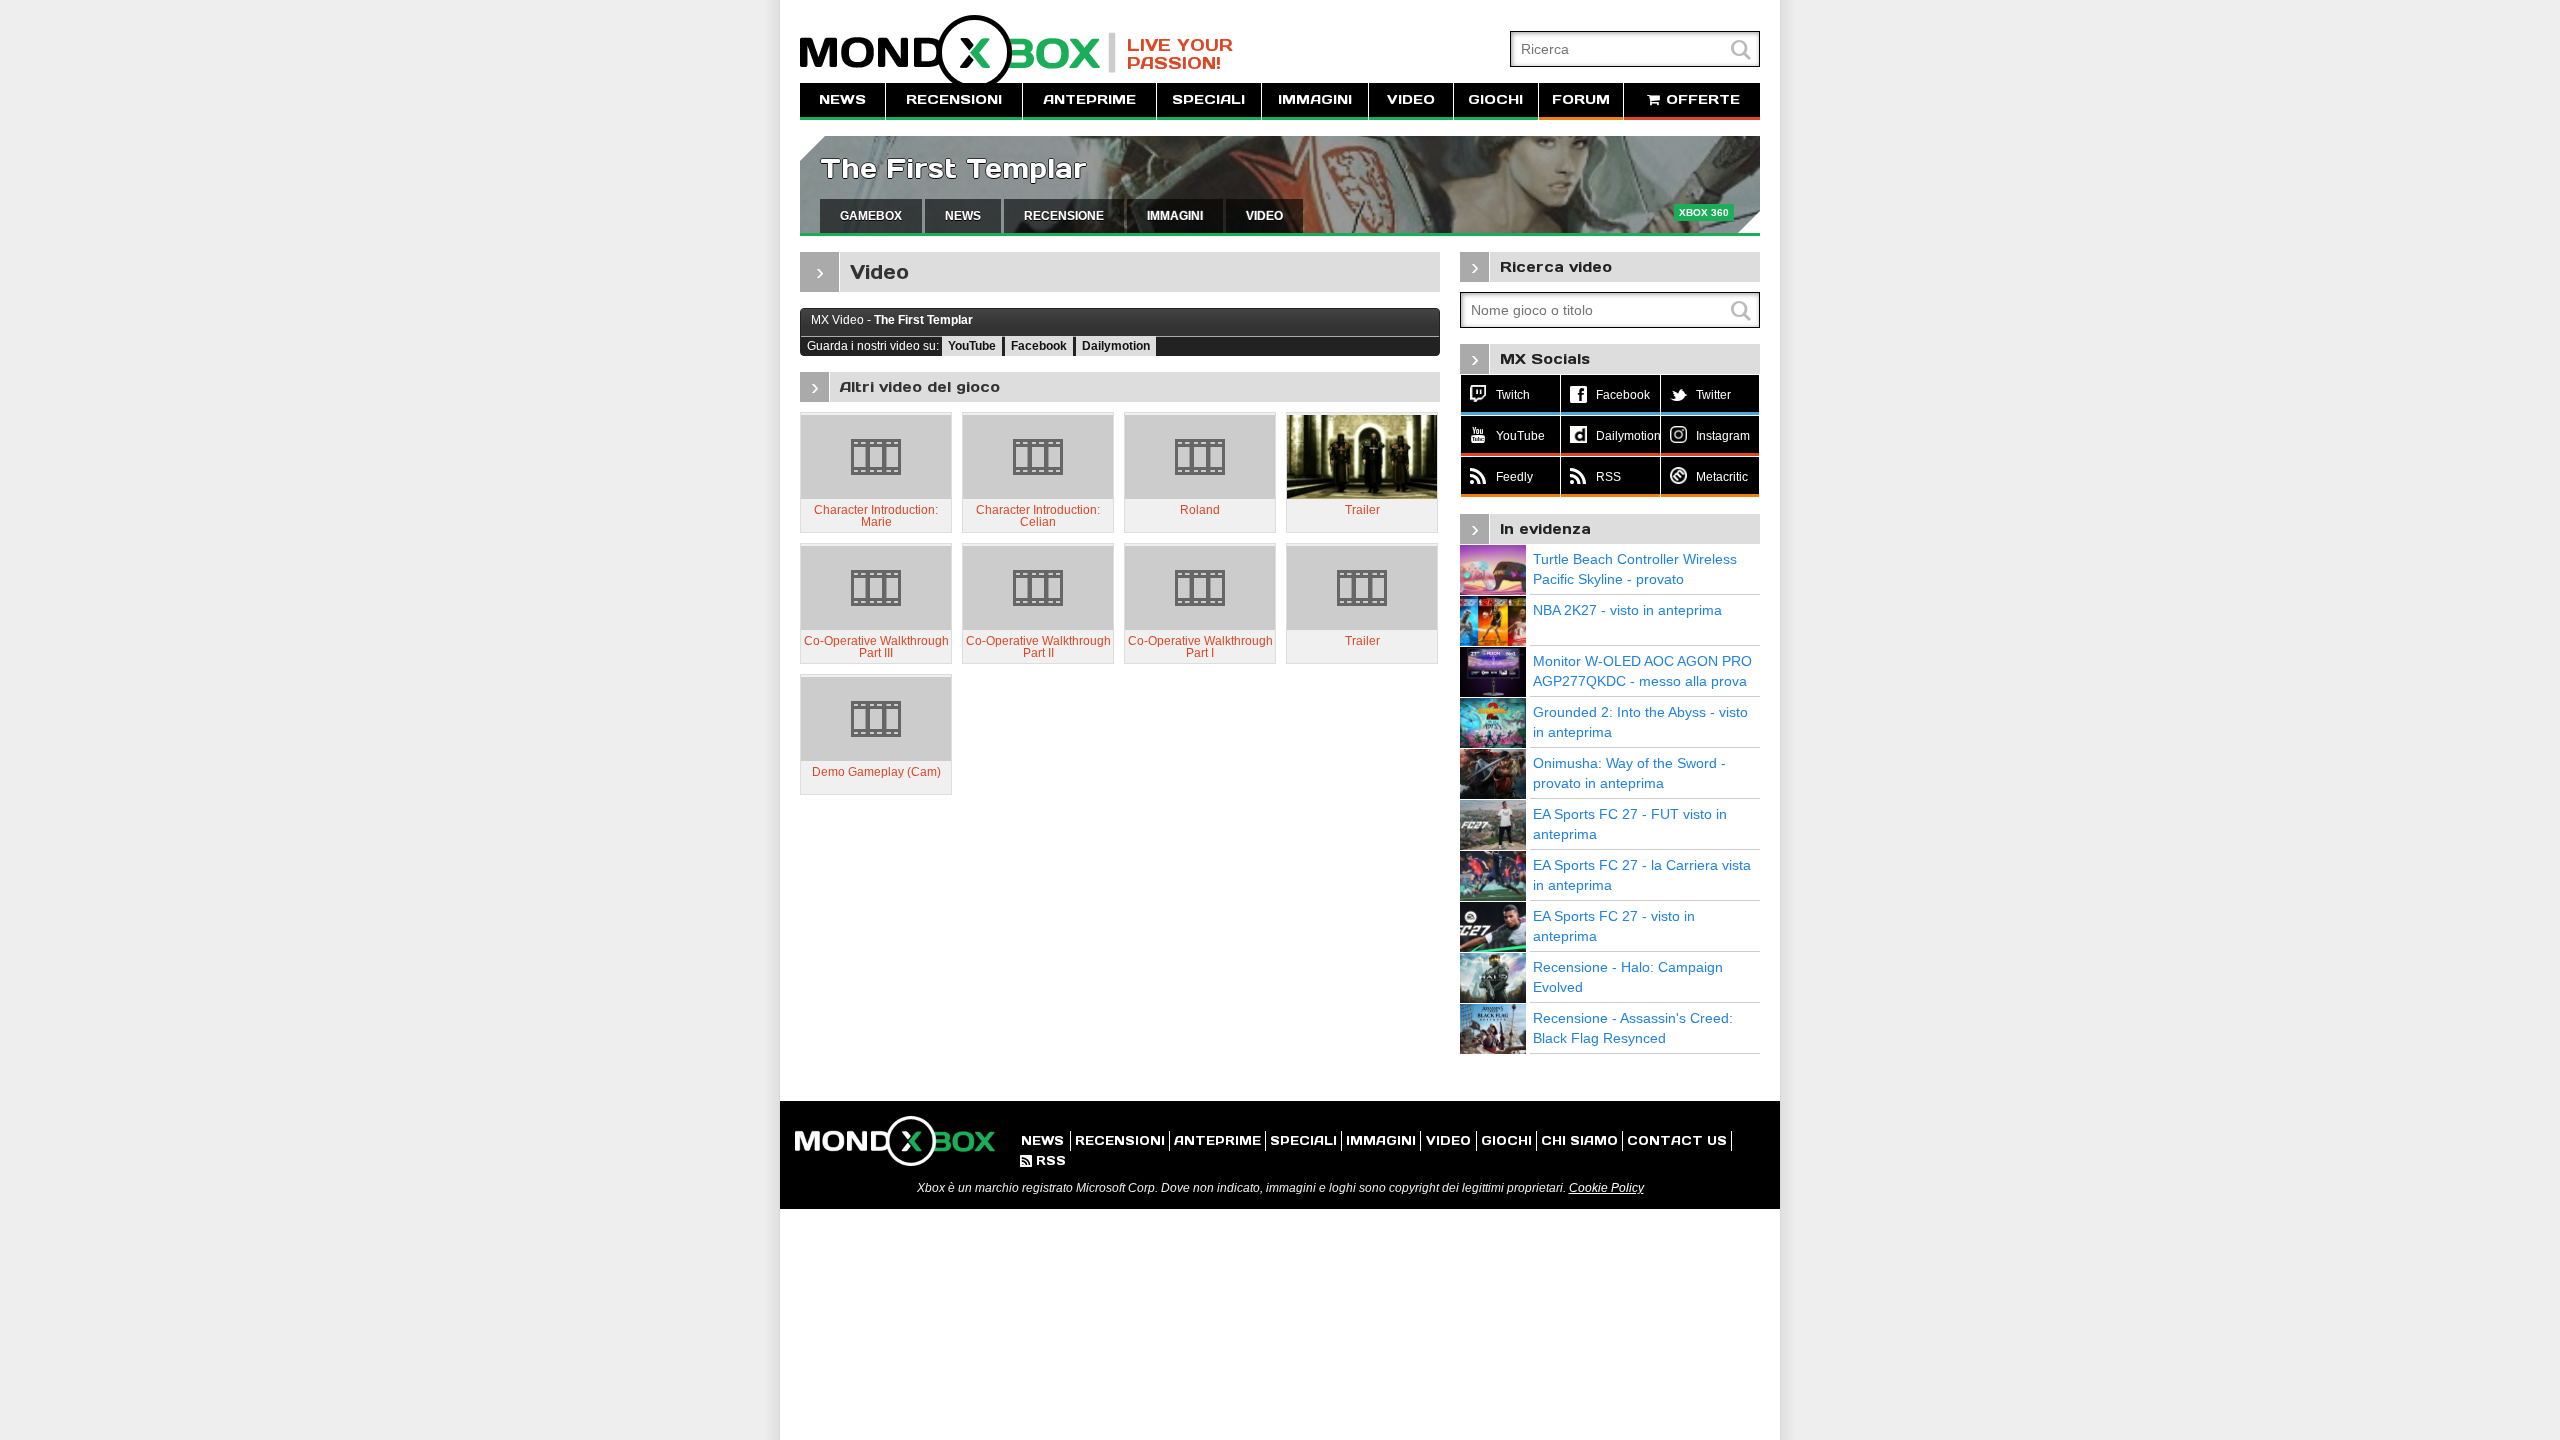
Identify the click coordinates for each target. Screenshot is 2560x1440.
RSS (1043, 1160)
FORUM (1581, 99)
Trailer (1362, 510)
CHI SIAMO (1579, 1140)
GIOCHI (1495, 99)
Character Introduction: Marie (876, 516)
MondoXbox (958, 52)
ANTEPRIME (1089, 99)
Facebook (1039, 346)
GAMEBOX (871, 216)
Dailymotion (1116, 346)
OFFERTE (1700, 99)
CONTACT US (1677, 1140)
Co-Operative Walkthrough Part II (1038, 647)
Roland (1200, 510)
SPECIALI (1208, 99)
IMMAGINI (1315, 99)
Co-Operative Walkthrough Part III (876, 647)
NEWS (842, 99)
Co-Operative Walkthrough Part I (1200, 647)
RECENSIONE (1064, 216)
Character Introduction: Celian (1038, 516)
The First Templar (953, 168)
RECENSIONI (954, 99)
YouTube (972, 346)
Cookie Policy (1606, 1188)
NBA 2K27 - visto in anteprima (1627, 610)
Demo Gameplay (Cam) (876, 772)
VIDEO (1411, 99)
